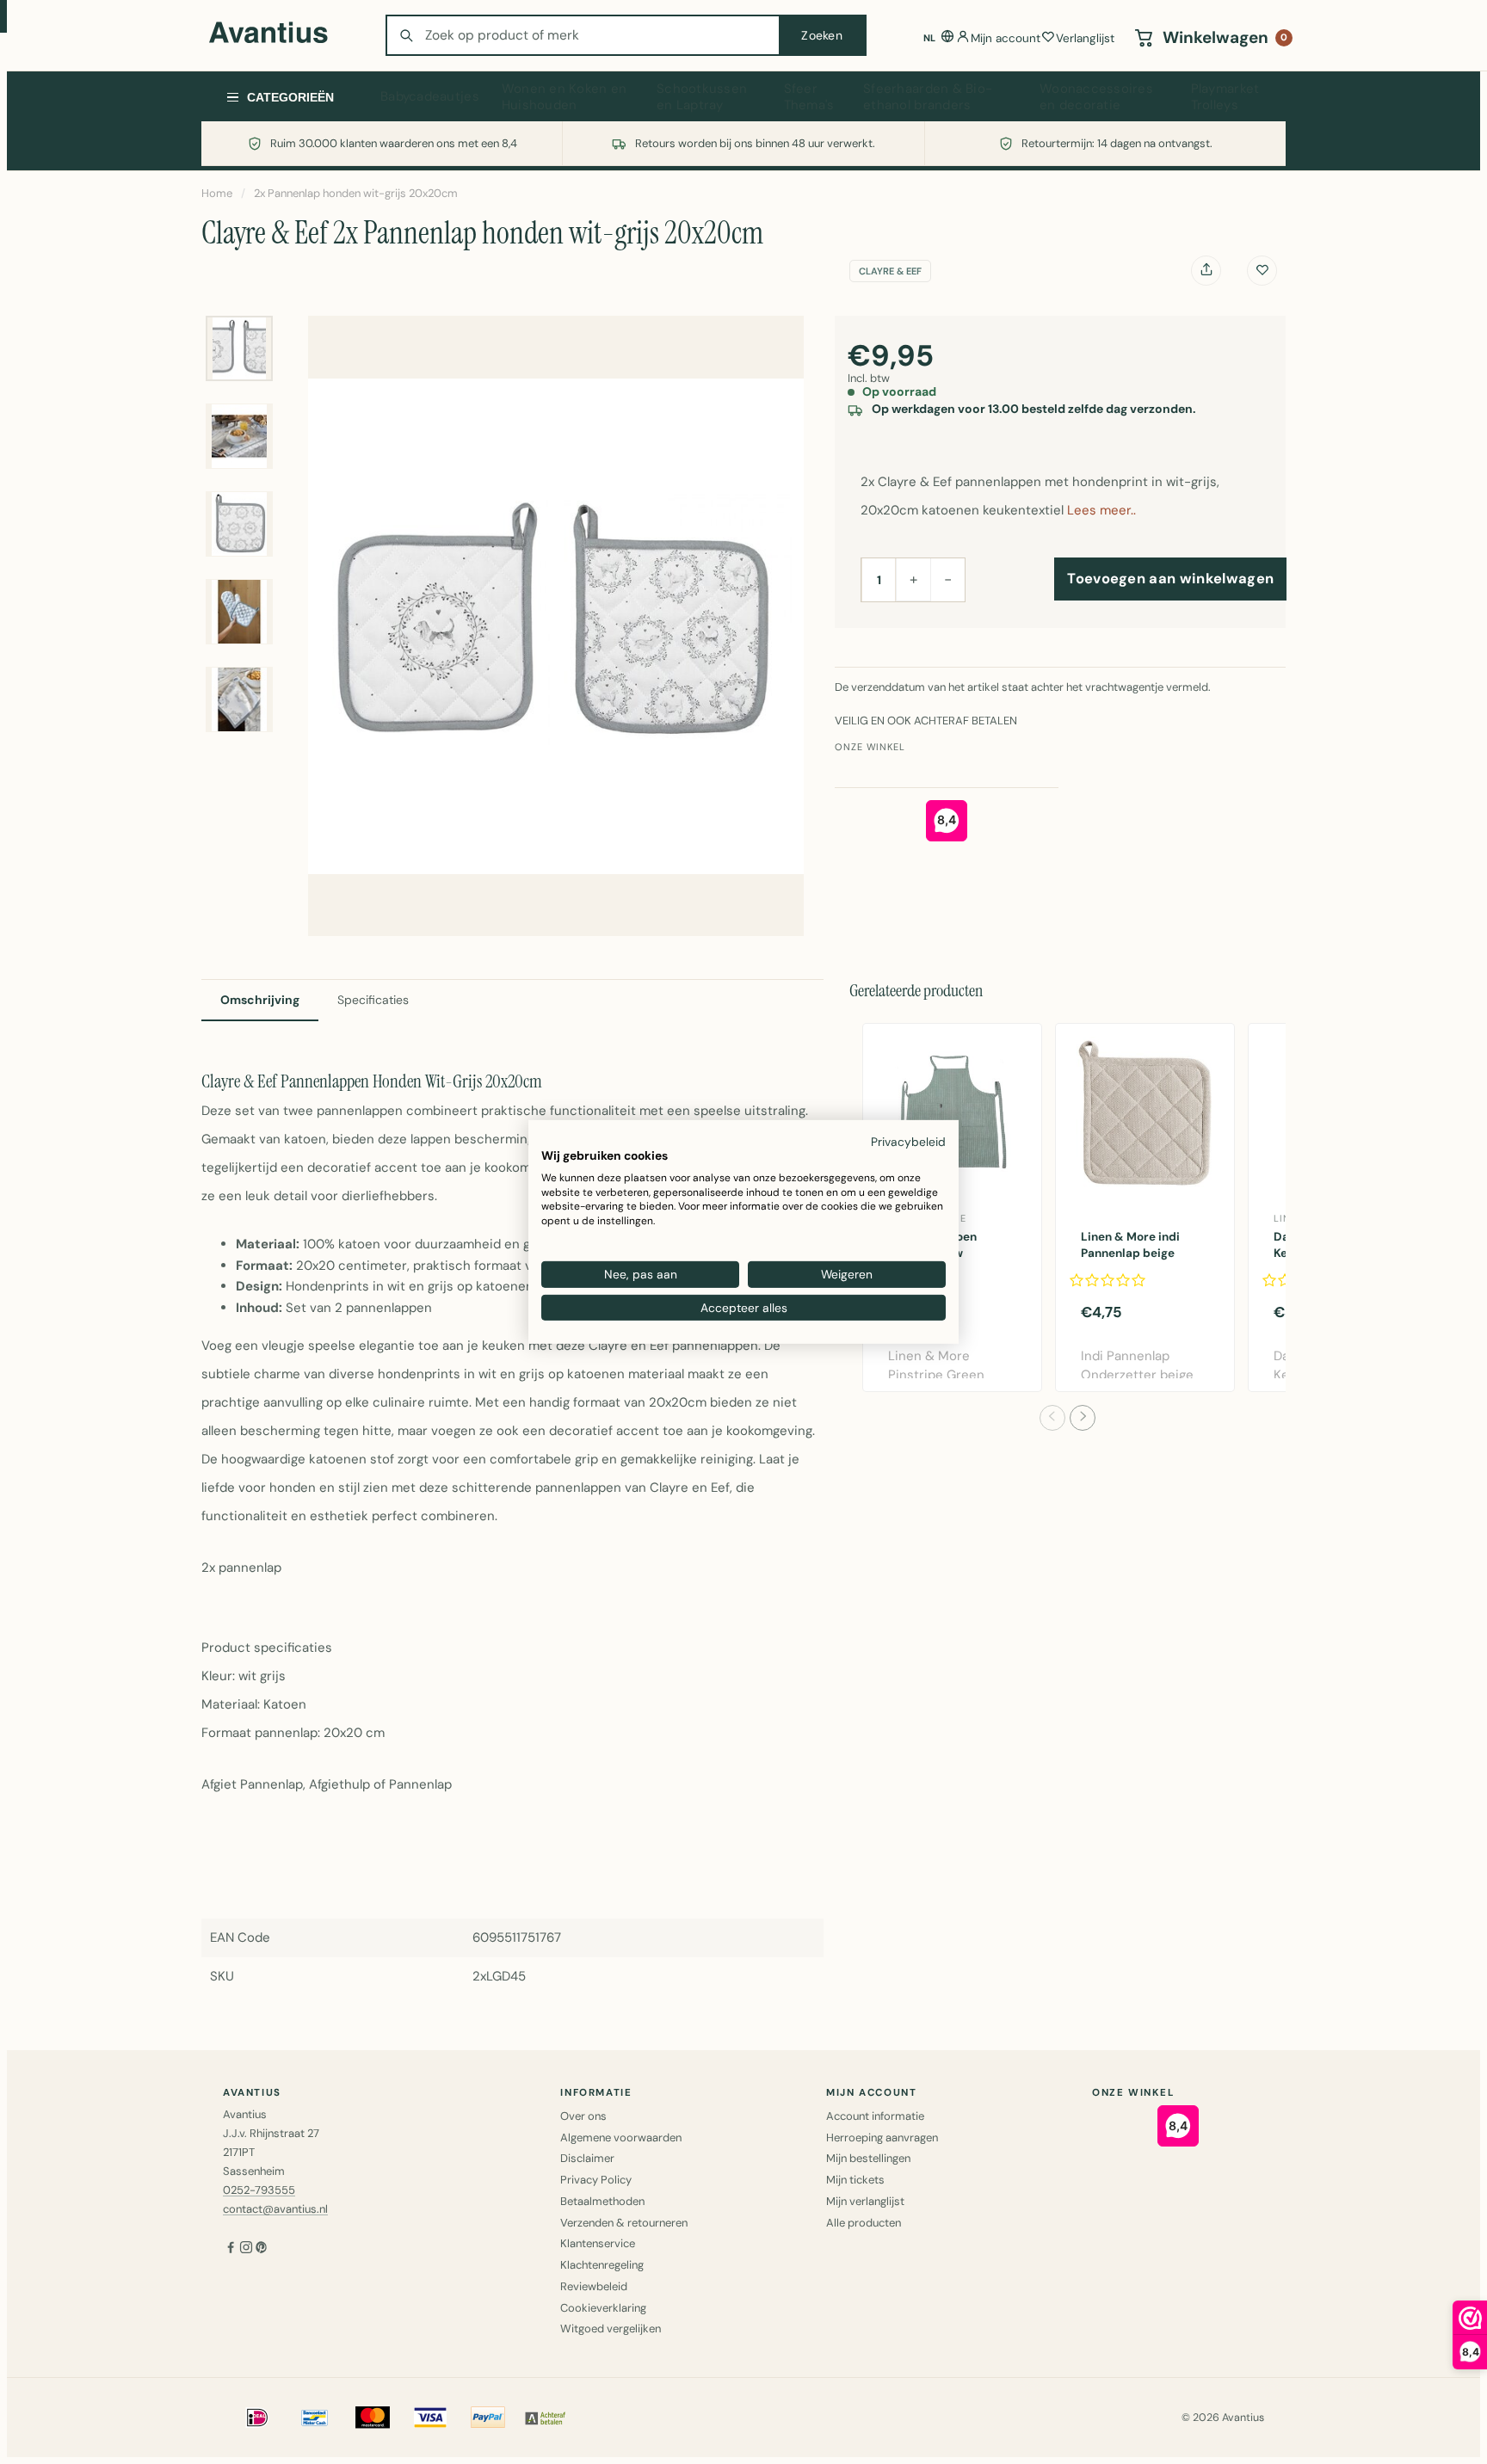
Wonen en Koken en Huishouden (565, 97)
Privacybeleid (908, 1142)
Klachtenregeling (602, 2265)
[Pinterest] (262, 2249)
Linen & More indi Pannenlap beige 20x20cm (1130, 1253)
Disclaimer (587, 2158)
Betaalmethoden (602, 2201)
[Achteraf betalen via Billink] (546, 2418)
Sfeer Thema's (809, 97)
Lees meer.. (1101, 510)
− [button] (948, 579)
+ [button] (913, 579)
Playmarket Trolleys (1225, 97)
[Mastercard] (373, 2418)
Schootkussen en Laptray (702, 97)
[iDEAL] (257, 2418)
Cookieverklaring (603, 2308)
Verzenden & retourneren (624, 2223)
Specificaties (373, 1000)
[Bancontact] (315, 2418)
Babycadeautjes (430, 96)
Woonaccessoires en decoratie (1096, 97)
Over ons (583, 2116)
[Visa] (430, 2418)
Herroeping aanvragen (882, 2138)
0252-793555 (259, 2190)
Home (217, 193)
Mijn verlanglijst (865, 2201)
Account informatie (875, 2116)
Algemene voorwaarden (621, 2138)
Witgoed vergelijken (611, 2328)
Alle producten (864, 2223)
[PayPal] (488, 2418)
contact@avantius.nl (275, 2209)
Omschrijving (260, 1000)
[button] (1052, 1418)
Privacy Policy (596, 2180)
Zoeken (822, 35)
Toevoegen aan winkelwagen (1170, 579)
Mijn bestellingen (868, 2158)
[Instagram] (246, 2249)
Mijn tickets (855, 2180)
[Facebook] (231, 2249)
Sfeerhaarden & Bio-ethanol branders (928, 97)
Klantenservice (598, 2243)
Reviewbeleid (594, 2286)
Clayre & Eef (890, 271)
